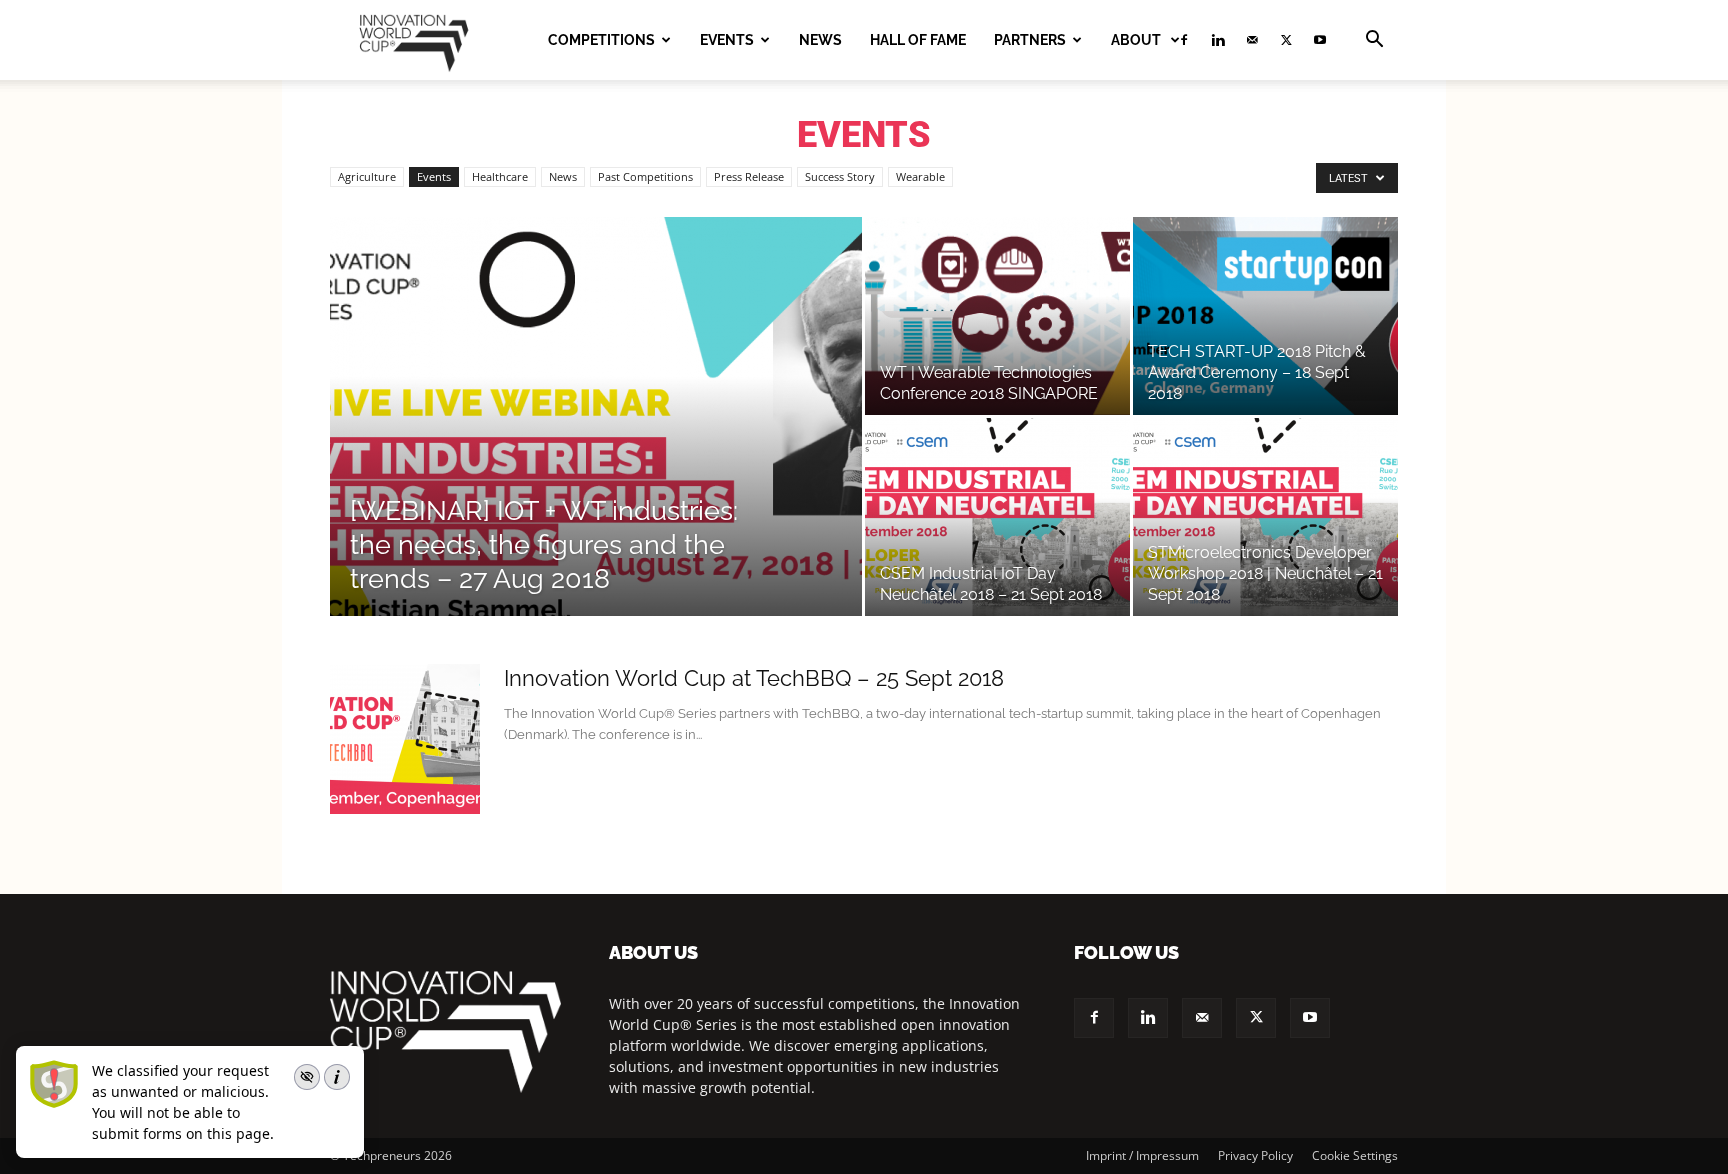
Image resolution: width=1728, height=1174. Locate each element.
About (1137, 40)
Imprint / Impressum (1142, 1155)
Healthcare (500, 176)
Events (727, 40)
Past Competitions (645, 176)
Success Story (840, 176)
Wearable (920, 176)
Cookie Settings (1355, 1155)
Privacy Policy (1255, 1155)
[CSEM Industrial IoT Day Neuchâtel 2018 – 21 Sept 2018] (997, 517)
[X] (1286, 40)
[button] (1374, 41)
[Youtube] (1320, 40)
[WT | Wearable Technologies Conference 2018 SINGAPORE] (997, 316)
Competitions (601, 40)
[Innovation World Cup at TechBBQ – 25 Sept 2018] (405, 739)
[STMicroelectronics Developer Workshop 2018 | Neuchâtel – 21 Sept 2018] (1265, 517)
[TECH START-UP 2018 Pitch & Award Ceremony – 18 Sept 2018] (1265, 316)
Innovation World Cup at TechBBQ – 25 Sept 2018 (754, 678)
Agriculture (367, 176)
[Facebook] (1094, 1018)
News (820, 40)
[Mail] (1252, 40)
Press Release (749, 176)
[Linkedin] (1218, 40)
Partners (1030, 40)
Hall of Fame (918, 40)
